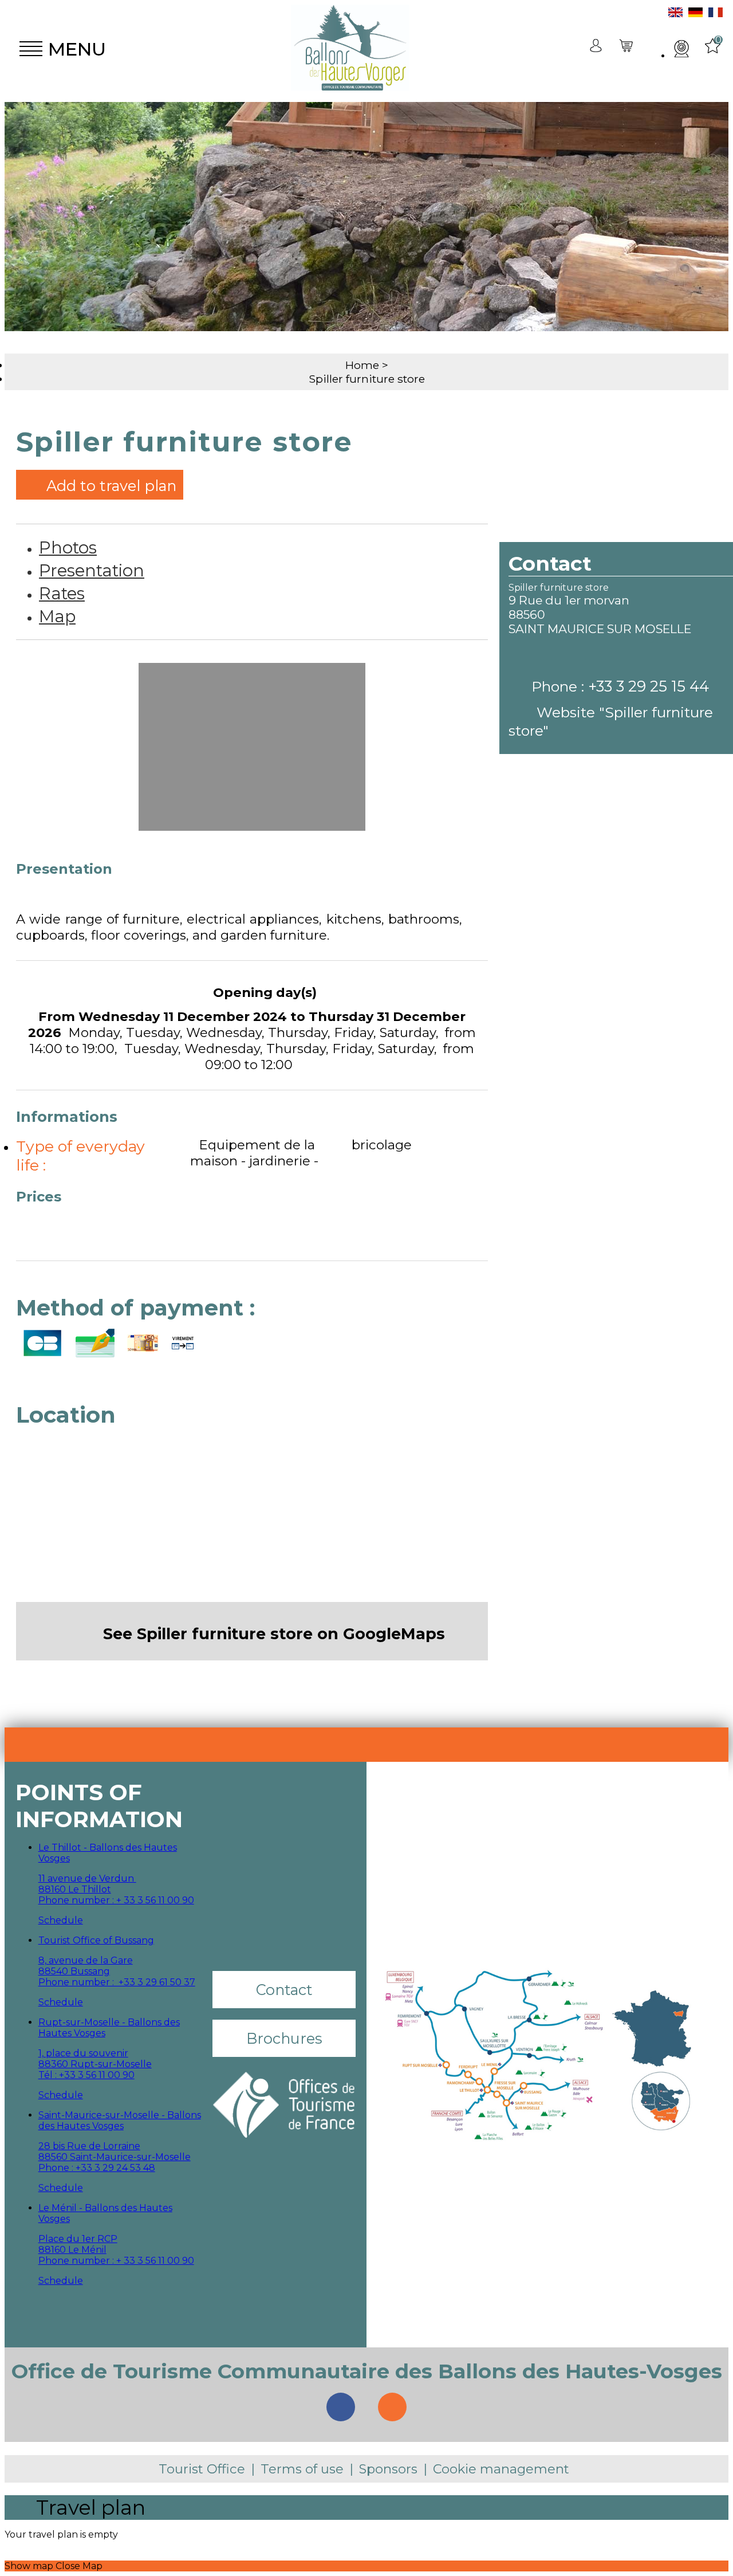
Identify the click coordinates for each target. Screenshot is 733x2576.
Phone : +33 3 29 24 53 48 (97, 2168)
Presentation (92, 570)
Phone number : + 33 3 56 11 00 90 (116, 1900)
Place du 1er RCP (78, 2239)
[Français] (716, 14)
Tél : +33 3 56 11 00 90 (86, 2075)
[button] (627, 49)
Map (57, 616)
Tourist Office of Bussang (96, 1940)
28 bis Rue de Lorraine (89, 2146)
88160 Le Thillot (75, 1889)
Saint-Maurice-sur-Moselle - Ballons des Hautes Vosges (120, 2121)
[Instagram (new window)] (392, 2407)
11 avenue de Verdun (87, 1878)
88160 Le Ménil (72, 2250)
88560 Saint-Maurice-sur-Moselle (115, 2157)
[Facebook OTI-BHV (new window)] (341, 2407)
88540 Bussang (74, 1971)
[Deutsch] (695, 14)
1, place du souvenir (83, 2053)
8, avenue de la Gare (86, 1960)
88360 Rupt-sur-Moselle (95, 2064)
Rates (62, 593)
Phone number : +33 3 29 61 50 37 (117, 1982)
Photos (68, 547)
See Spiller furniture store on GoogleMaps (274, 1634)
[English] (675, 14)
